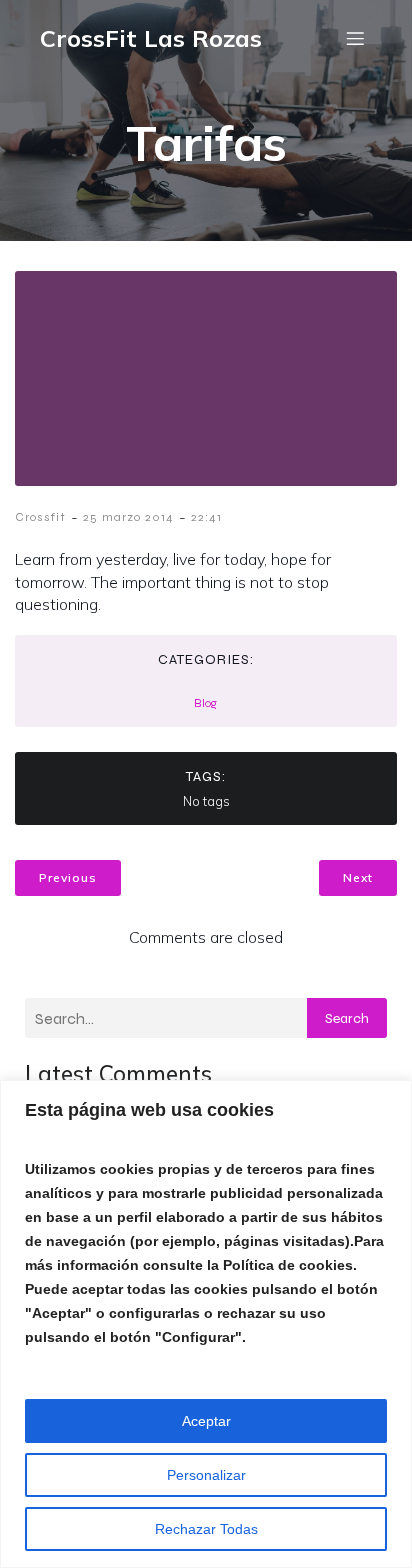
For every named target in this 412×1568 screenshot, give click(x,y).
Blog (205, 703)
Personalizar (206, 1475)
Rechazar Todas (206, 1529)
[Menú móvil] (355, 38)
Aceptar (206, 1421)
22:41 (206, 517)
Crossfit (40, 517)
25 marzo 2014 (128, 517)
